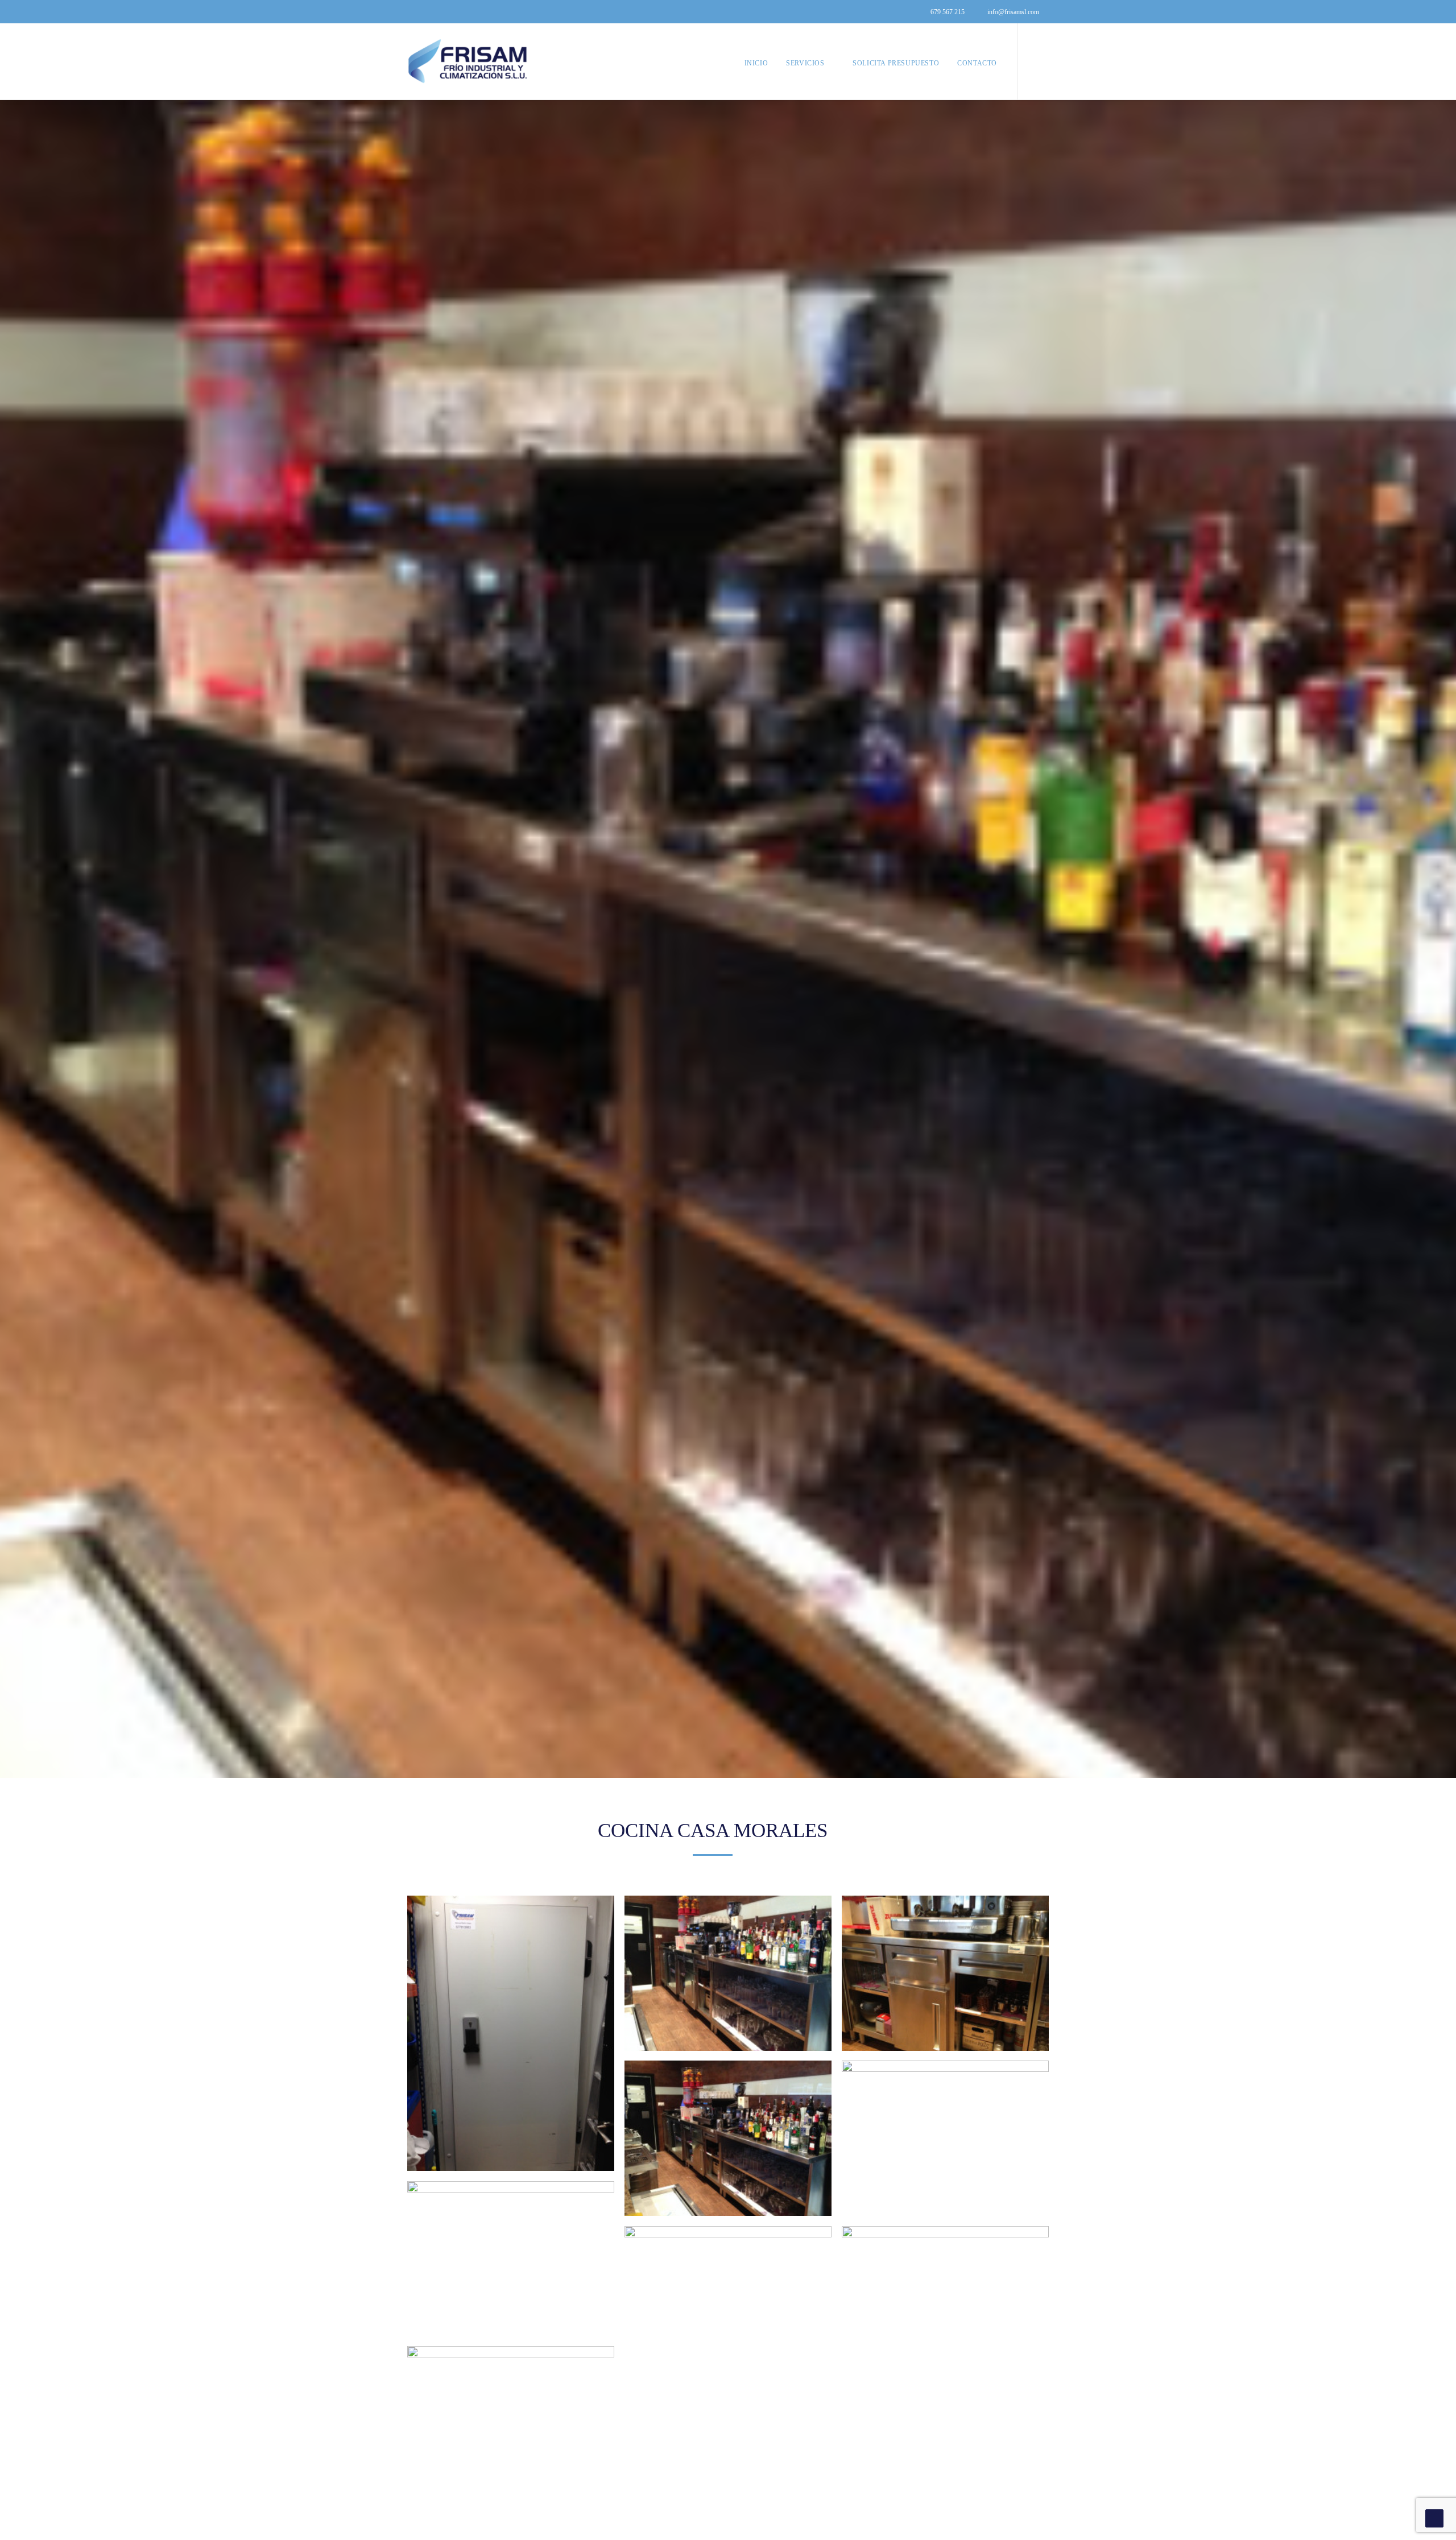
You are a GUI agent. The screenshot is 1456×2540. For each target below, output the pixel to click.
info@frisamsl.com (1013, 12)
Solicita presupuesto (896, 63)
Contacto (977, 63)
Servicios (805, 63)
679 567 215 (948, 12)
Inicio (756, 63)
